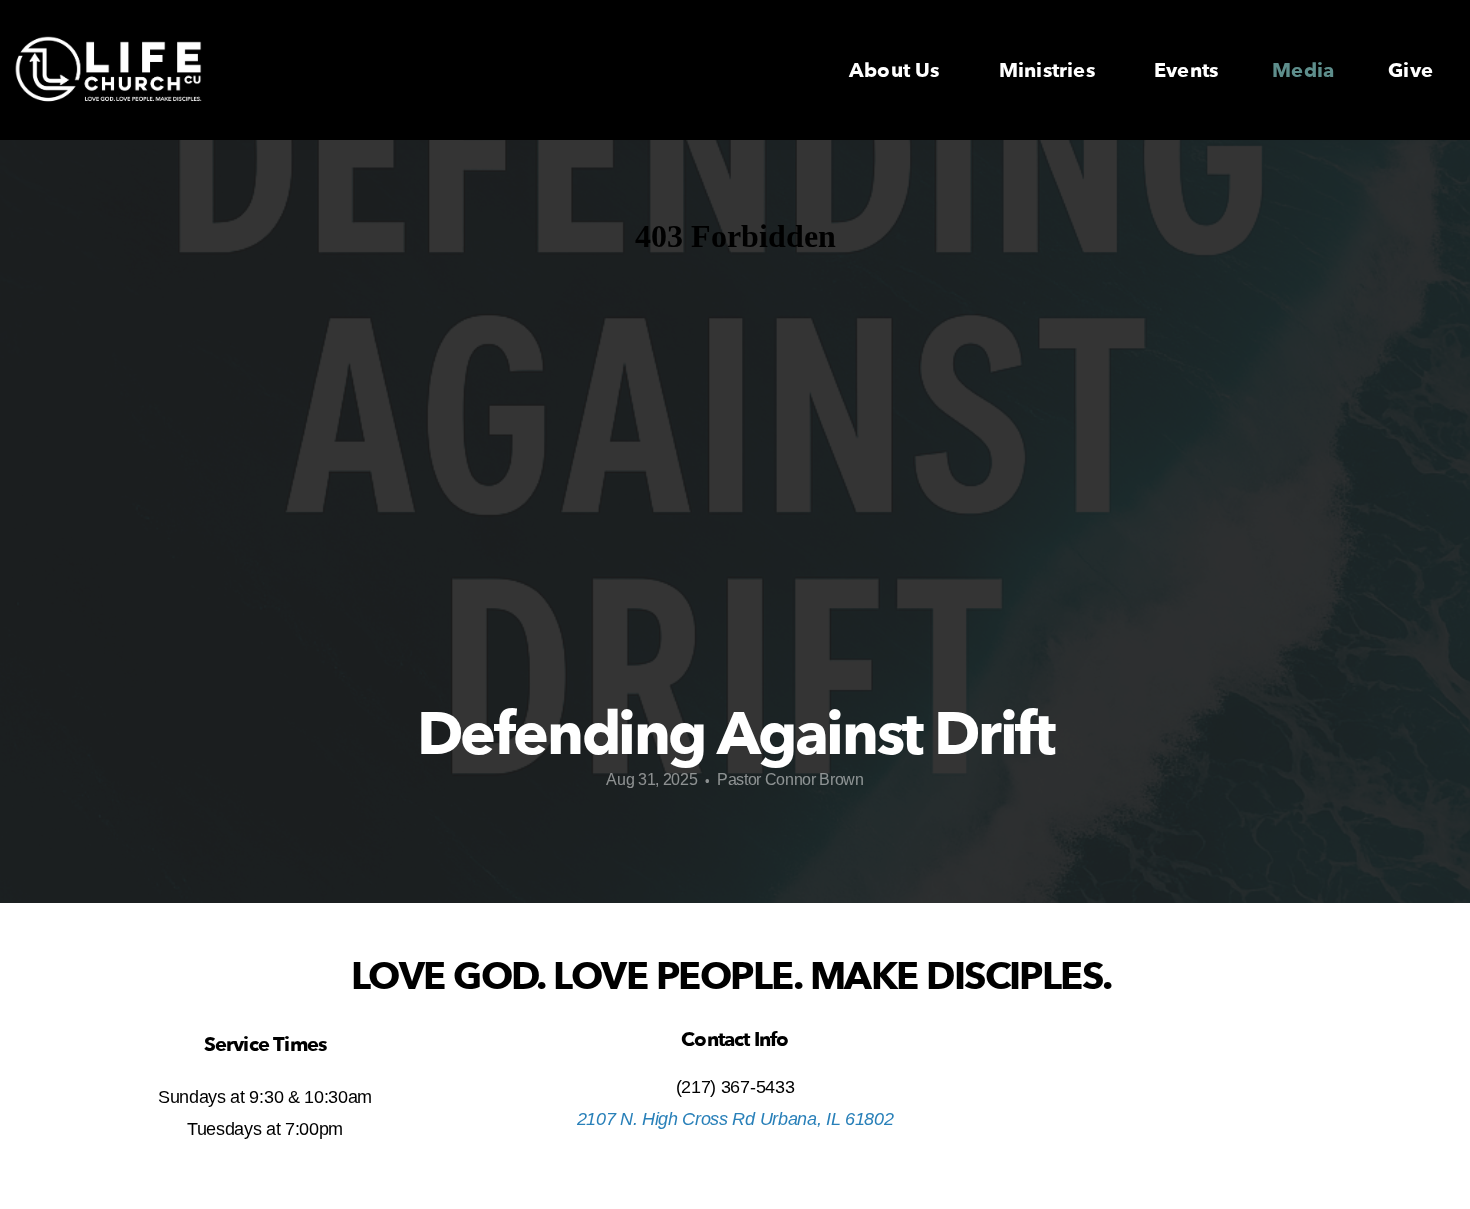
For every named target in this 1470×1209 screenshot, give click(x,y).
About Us (897, 70)
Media (1303, 70)
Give (1410, 70)
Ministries (1049, 70)
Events (1186, 70)
